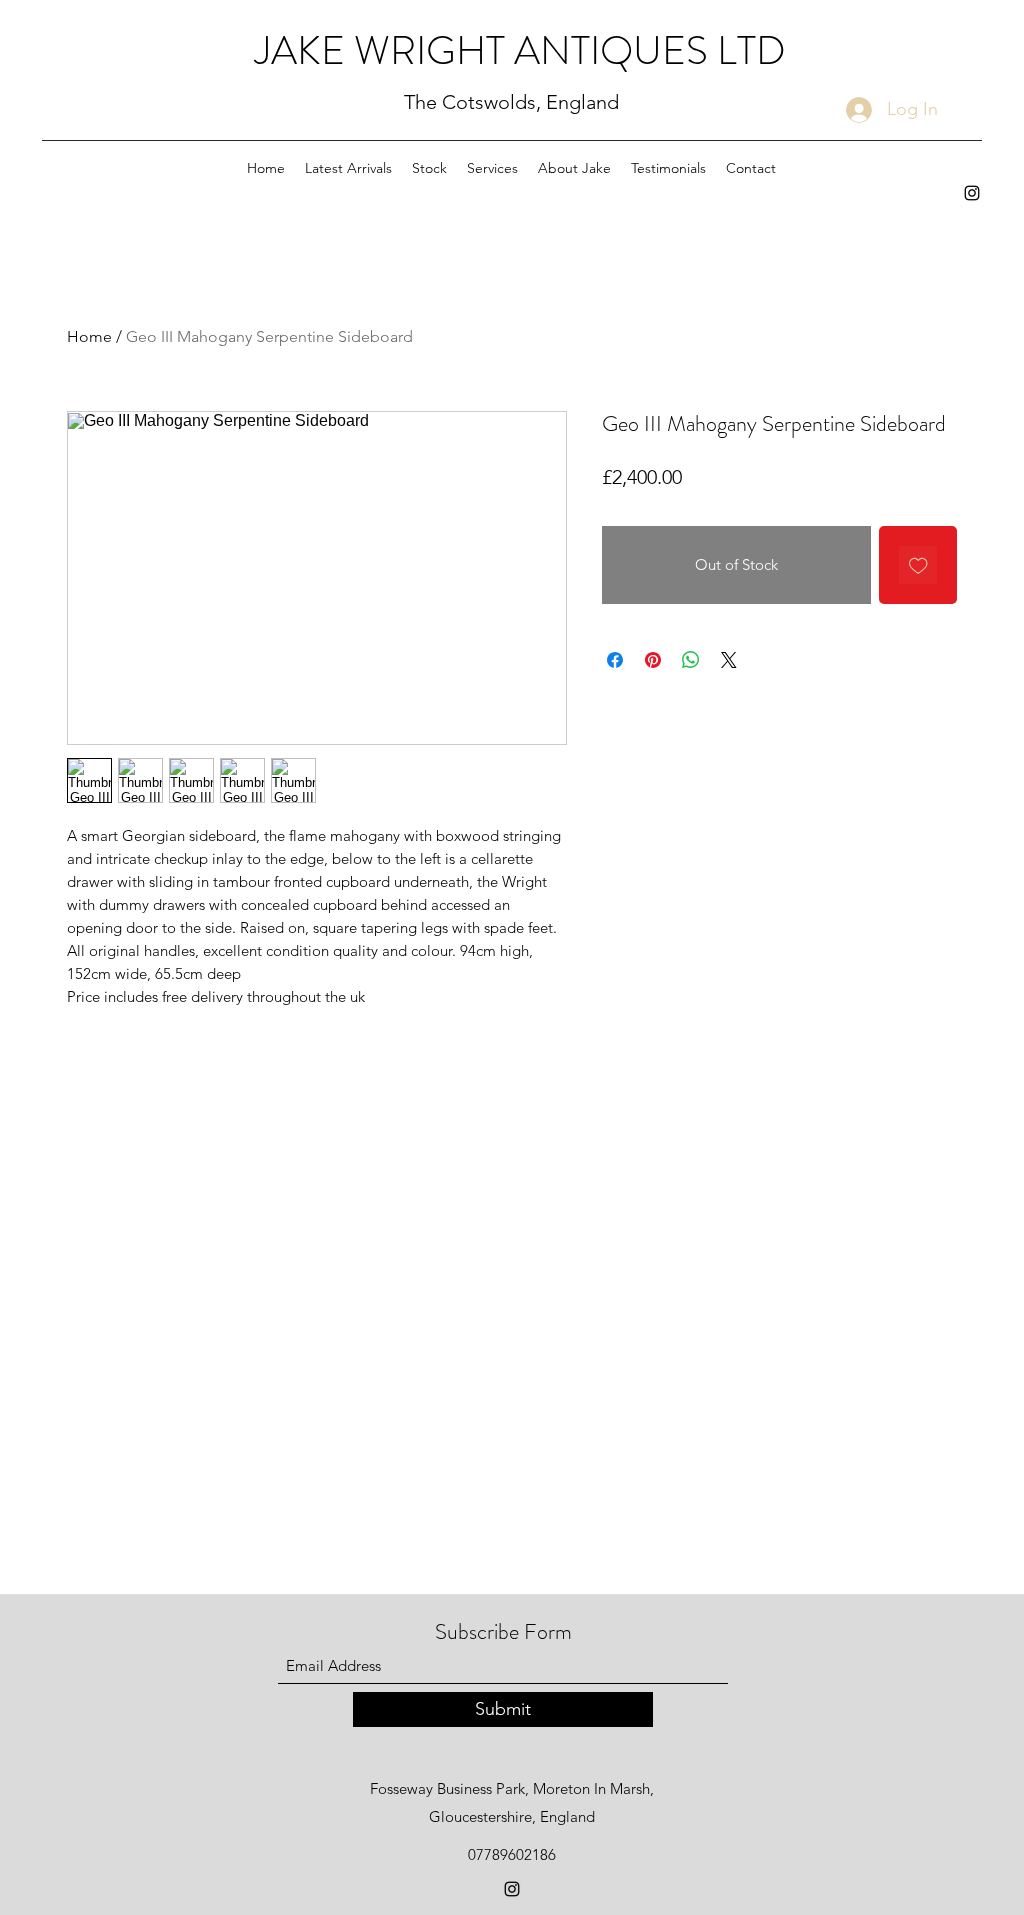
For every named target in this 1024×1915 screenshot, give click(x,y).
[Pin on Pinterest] (653, 660)
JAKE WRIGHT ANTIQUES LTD (520, 50)
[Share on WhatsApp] (691, 660)
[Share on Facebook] (615, 660)
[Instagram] (972, 193)
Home (89, 336)
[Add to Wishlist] (918, 565)
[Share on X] (729, 660)
